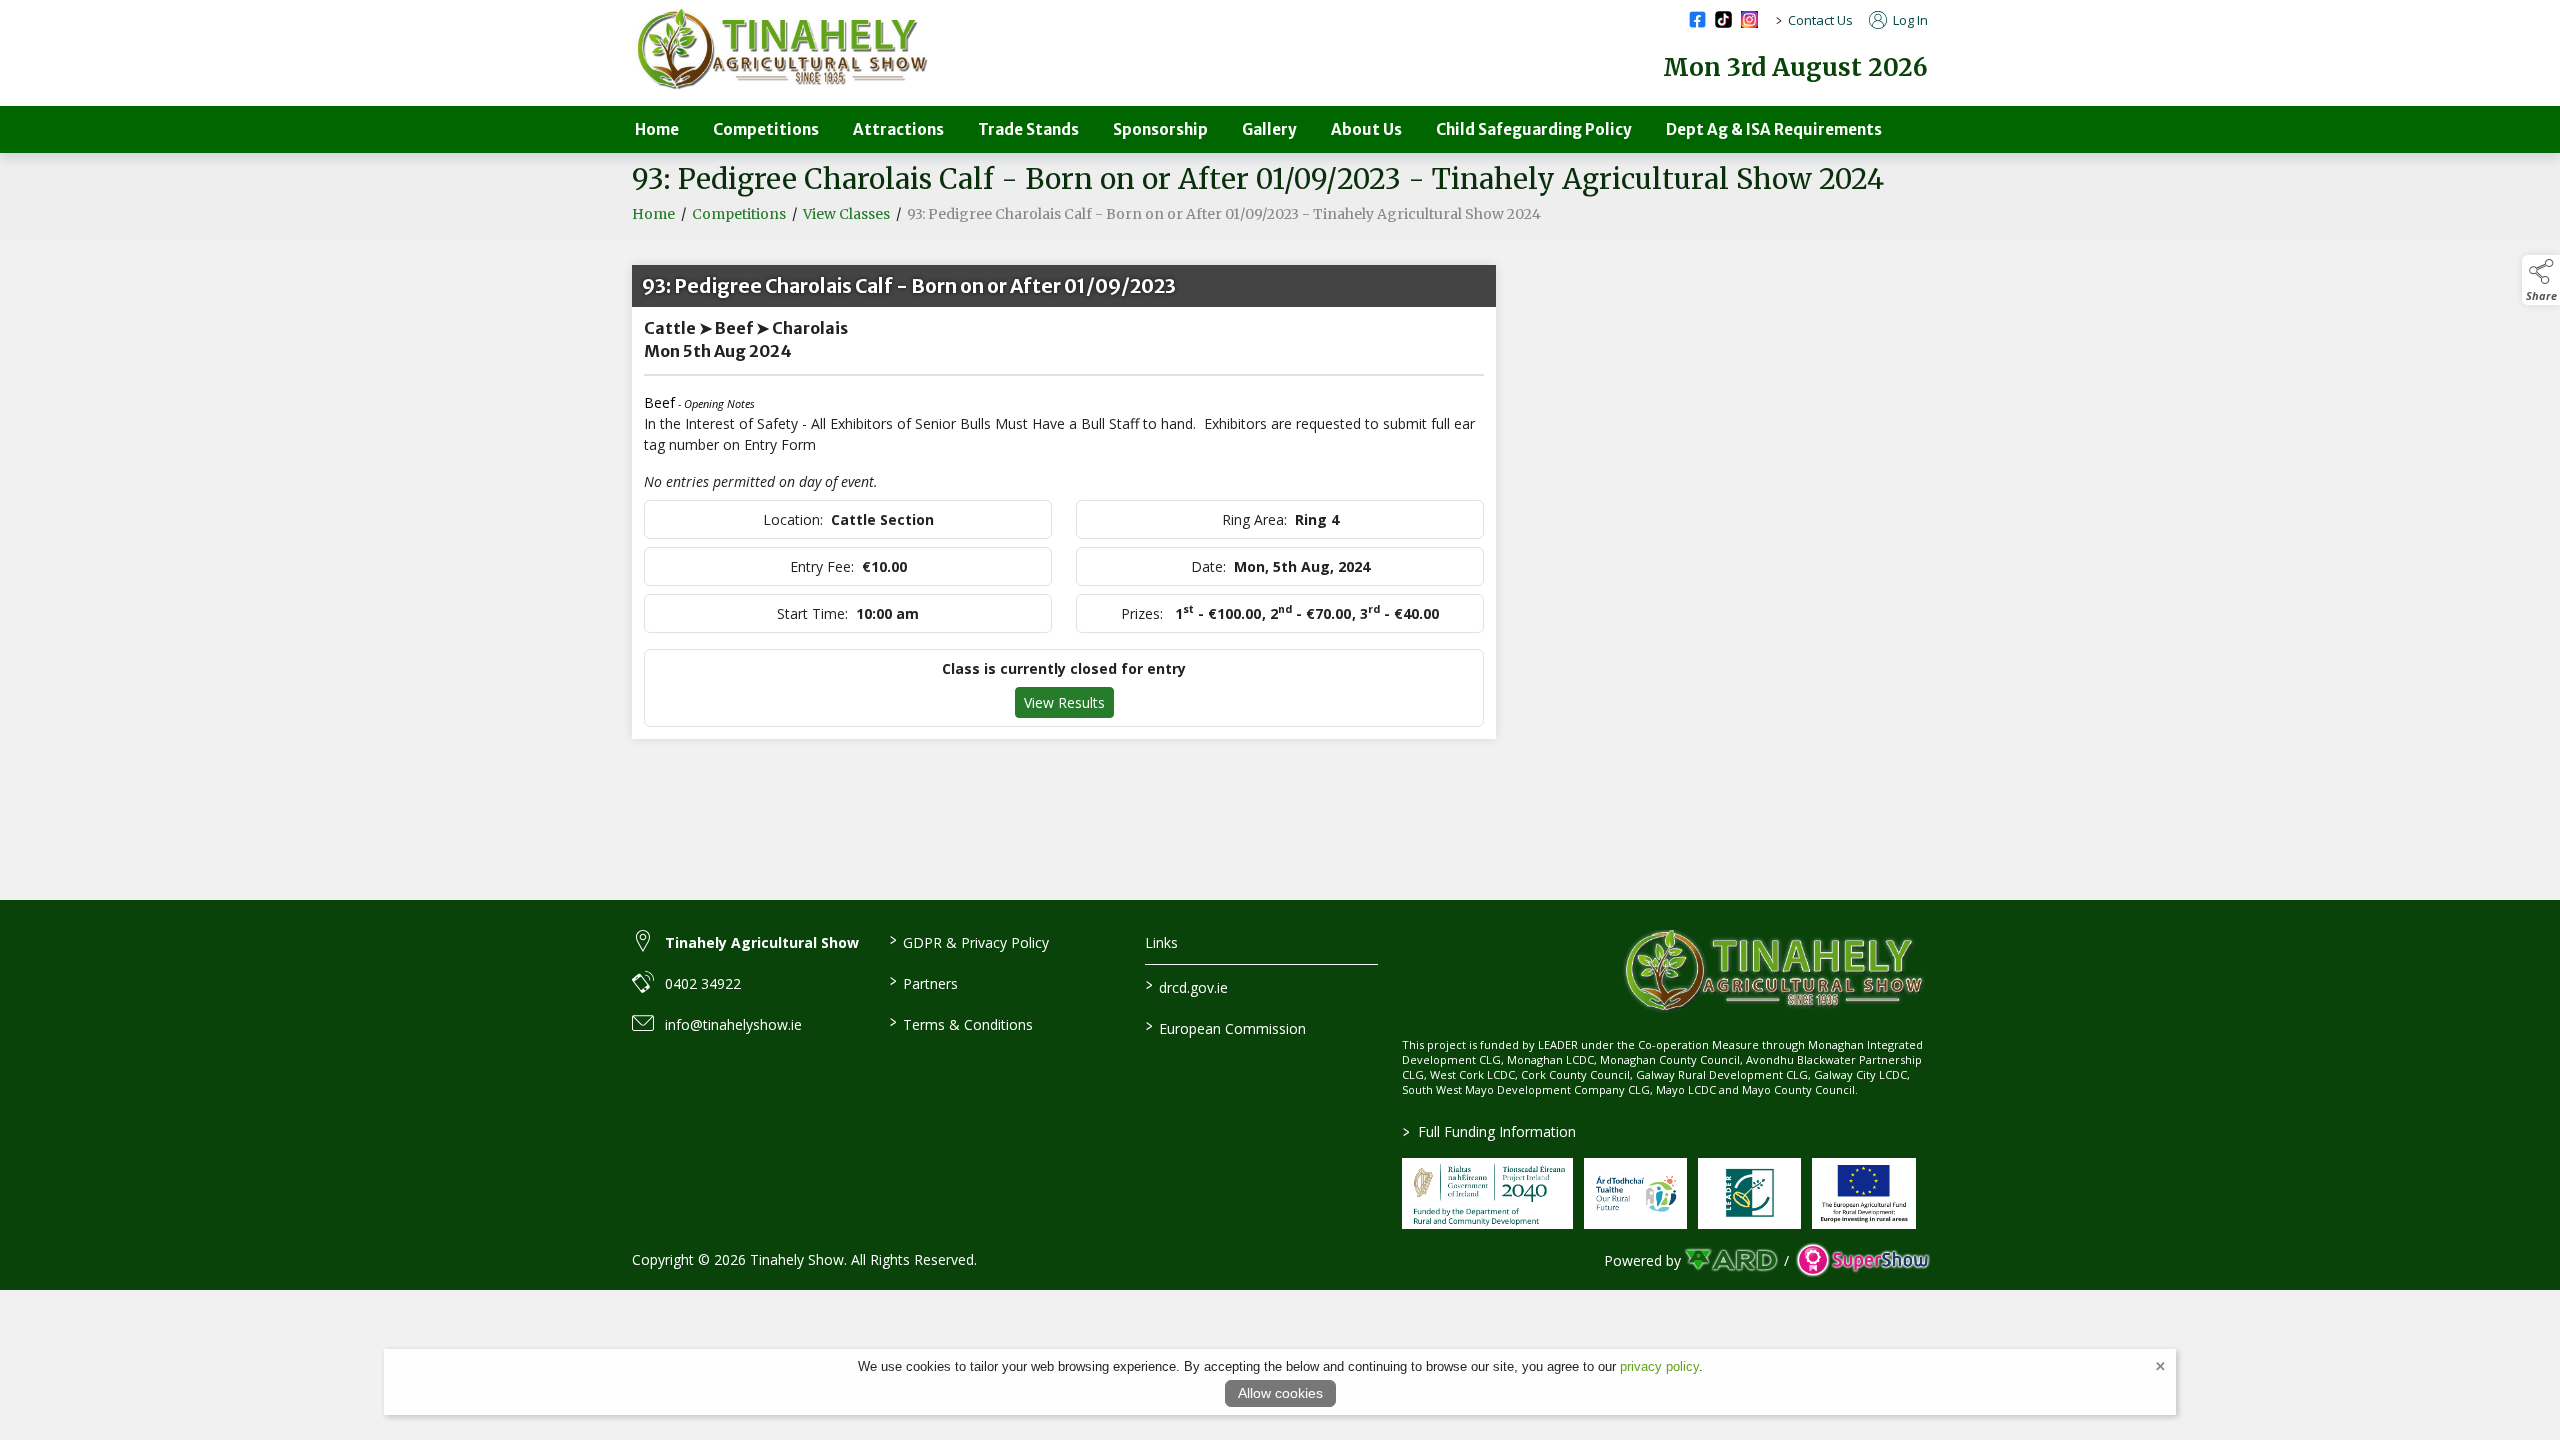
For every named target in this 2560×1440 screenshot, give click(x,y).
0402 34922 (703, 983)
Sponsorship (1160, 129)
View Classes (846, 214)
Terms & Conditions (960, 1023)
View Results (1064, 702)
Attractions (898, 129)
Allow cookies (1280, 1393)
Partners (923, 982)
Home (657, 129)
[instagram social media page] (1749, 19)
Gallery (1269, 129)
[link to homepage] (782, 49)
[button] (2541, 280)
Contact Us (1820, 20)
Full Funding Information (1489, 1131)
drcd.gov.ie (1187, 986)
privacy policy (1659, 1366)
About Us (1366, 129)
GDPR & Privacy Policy (968, 941)
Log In (1909, 20)
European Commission (1226, 1027)
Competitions (766, 129)
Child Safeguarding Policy (1534, 129)
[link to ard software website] (1732, 1260)
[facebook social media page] (1697, 19)
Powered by (1642, 1260)
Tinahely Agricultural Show (762, 942)
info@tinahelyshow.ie (733, 1024)
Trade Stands (1028, 129)
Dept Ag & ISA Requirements (1774, 129)
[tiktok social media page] (1723, 19)
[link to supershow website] (1862, 1260)
